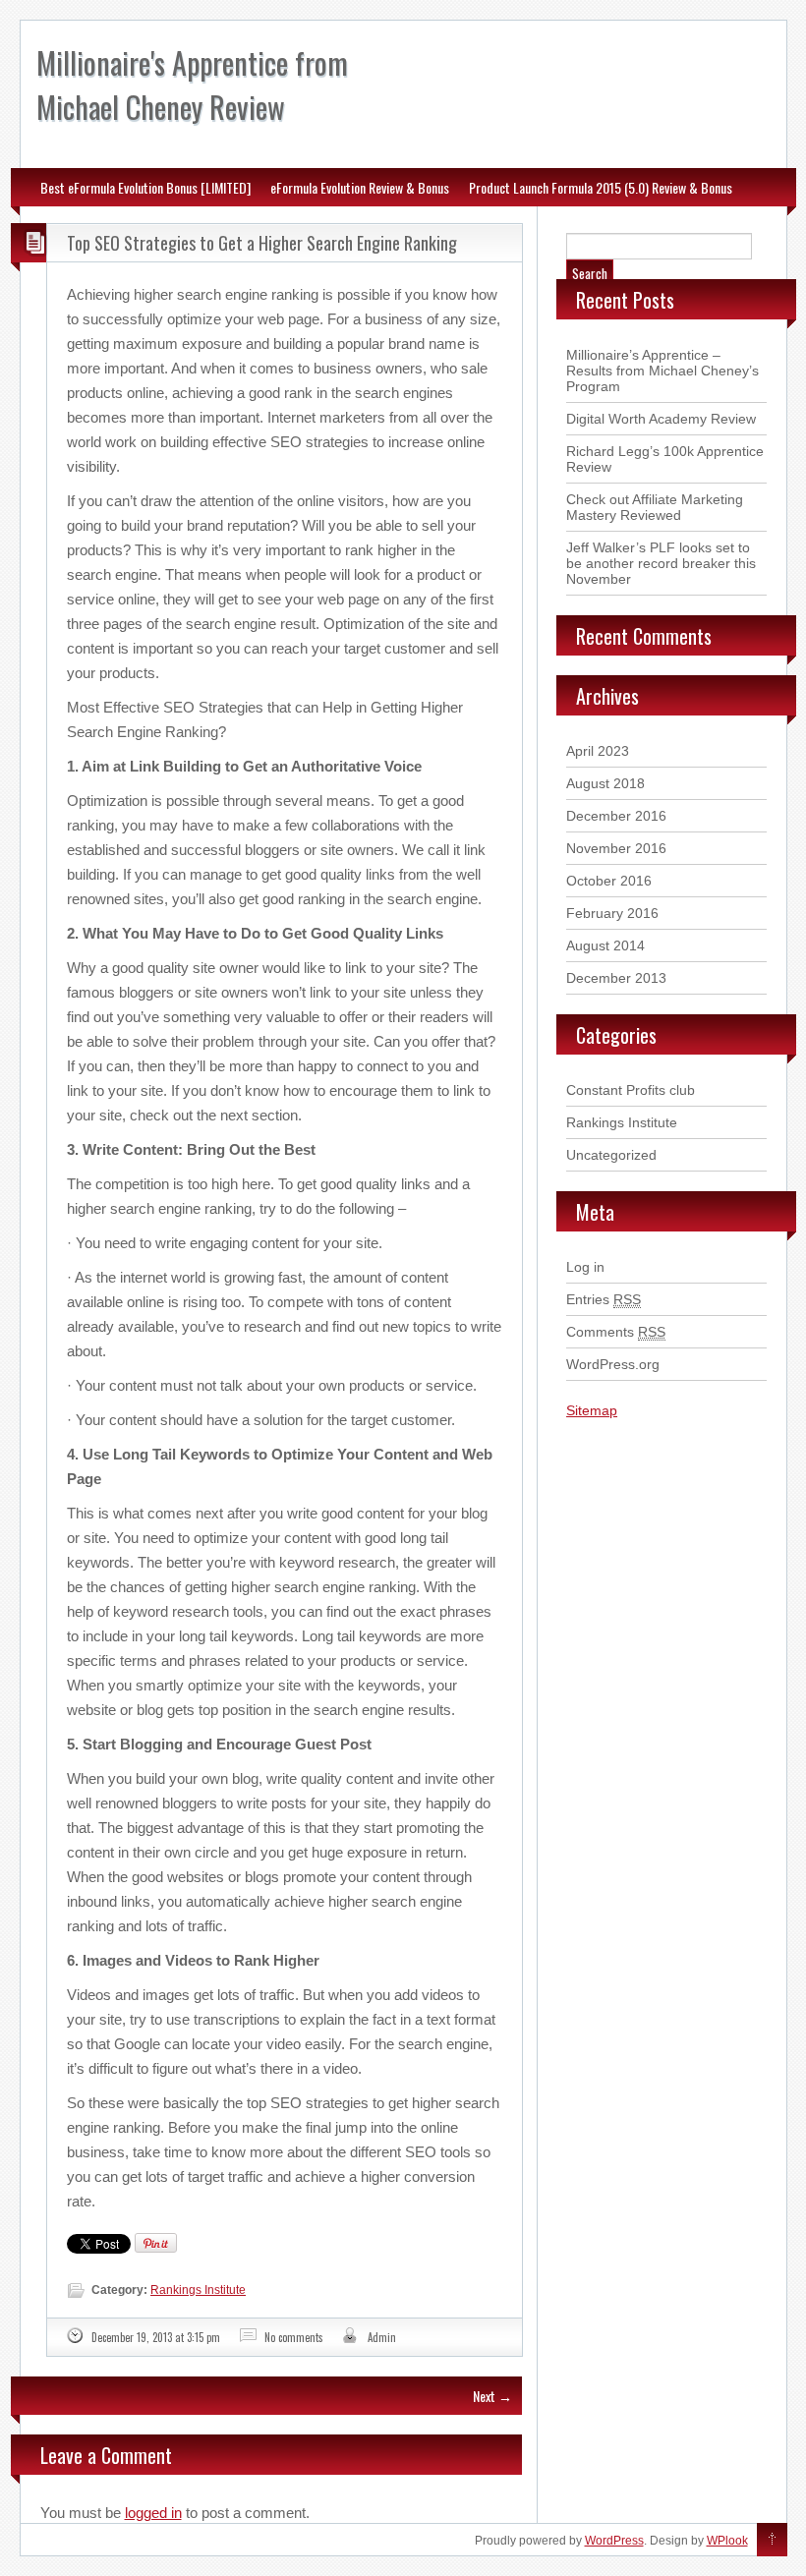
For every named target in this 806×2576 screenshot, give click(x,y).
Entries (604, 1299)
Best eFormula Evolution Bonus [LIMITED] (145, 187)
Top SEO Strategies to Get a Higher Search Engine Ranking (262, 243)
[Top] (772, 2541)
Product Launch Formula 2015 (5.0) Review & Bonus (601, 187)
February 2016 (612, 913)
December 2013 (616, 978)
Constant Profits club (631, 1090)
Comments (616, 1332)
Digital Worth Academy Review (661, 419)
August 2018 (605, 783)
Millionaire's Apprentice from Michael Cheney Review (192, 85)
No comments (294, 2337)
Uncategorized (611, 1155)
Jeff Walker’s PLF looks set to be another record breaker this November (661, 563)
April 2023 (598, 751)
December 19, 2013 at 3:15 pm (156, 2337)
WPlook (727, 2541)
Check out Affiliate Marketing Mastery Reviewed (655, 507)
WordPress (614, 2541)
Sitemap (592, 1410)
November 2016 (616, 848)
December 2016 (616, 816)
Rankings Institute (198, 2290)
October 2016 (609, 881)
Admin (382, 2337)
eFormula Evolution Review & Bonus (360, 187)
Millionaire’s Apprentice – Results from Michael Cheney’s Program (662, 371)
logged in (153, 2513)
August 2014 (605, 945)
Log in (585, 1267)
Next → (492, 2396)
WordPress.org (613, 1364)
